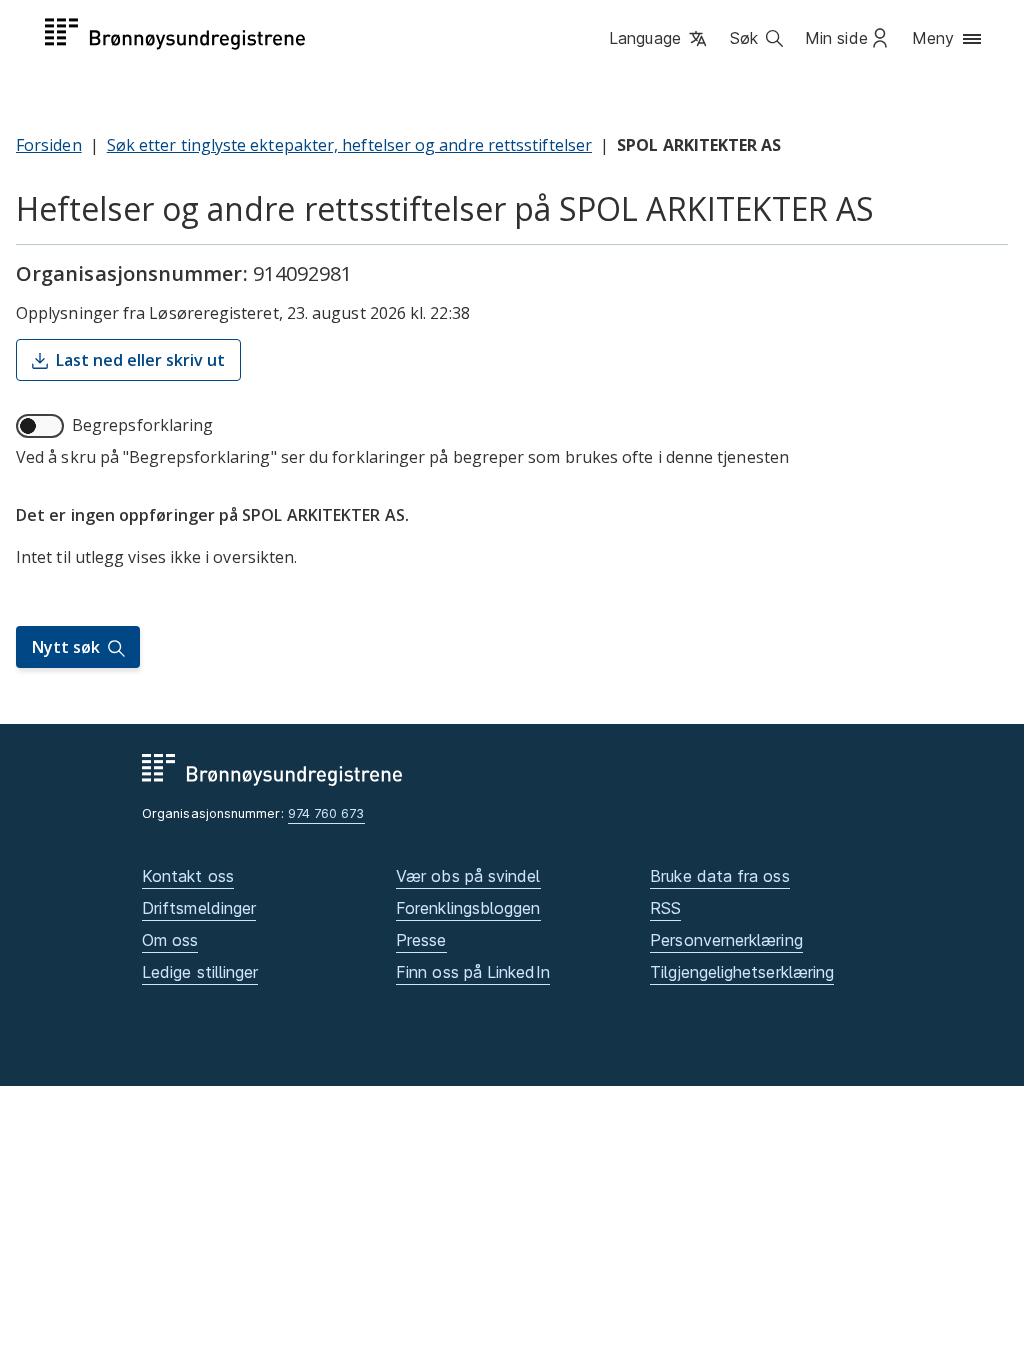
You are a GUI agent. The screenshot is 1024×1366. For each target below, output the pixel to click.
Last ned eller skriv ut (140, 360)
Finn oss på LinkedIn (473, 972)
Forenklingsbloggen (468, 908)
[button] (659, 39)
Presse (421, 940)
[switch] (40, 426)
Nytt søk (66, 647)
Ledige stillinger (200, 972)
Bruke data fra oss (719, 876)
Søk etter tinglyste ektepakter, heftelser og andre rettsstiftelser (349, 145)
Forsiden (49, 145)
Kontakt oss (188, 876)
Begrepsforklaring (142, 425)
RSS (665, 908)
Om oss (170, 940)
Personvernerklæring (726, 940)
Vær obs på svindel (468, 876)
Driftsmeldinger (199, 908)
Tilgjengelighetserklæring (742, 972)
